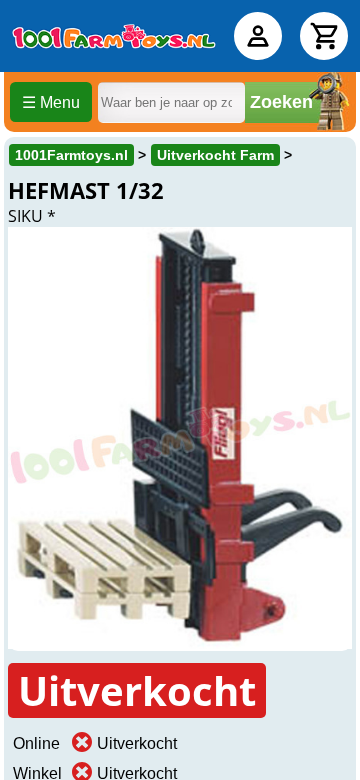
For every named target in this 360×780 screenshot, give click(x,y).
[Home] (114, 36)
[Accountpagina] (258, 36)
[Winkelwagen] (324, 36)
